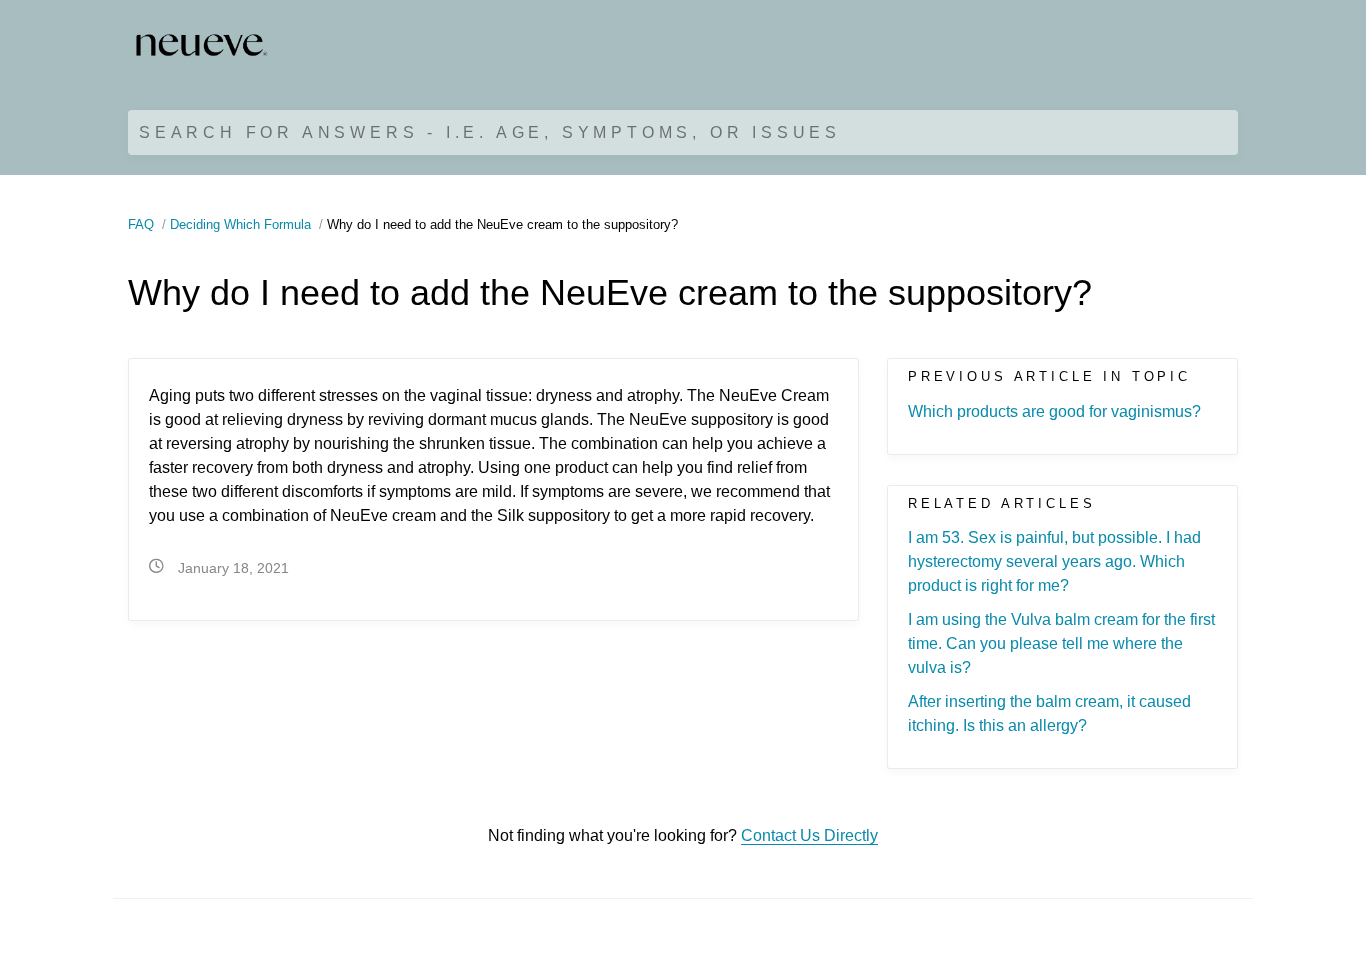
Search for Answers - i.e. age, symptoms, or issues (490, 132)
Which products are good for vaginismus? (1054, 411)
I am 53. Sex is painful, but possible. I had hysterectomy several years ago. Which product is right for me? (1054, 561)
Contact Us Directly (809, 835)
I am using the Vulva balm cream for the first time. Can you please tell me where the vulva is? (1061, 643)
